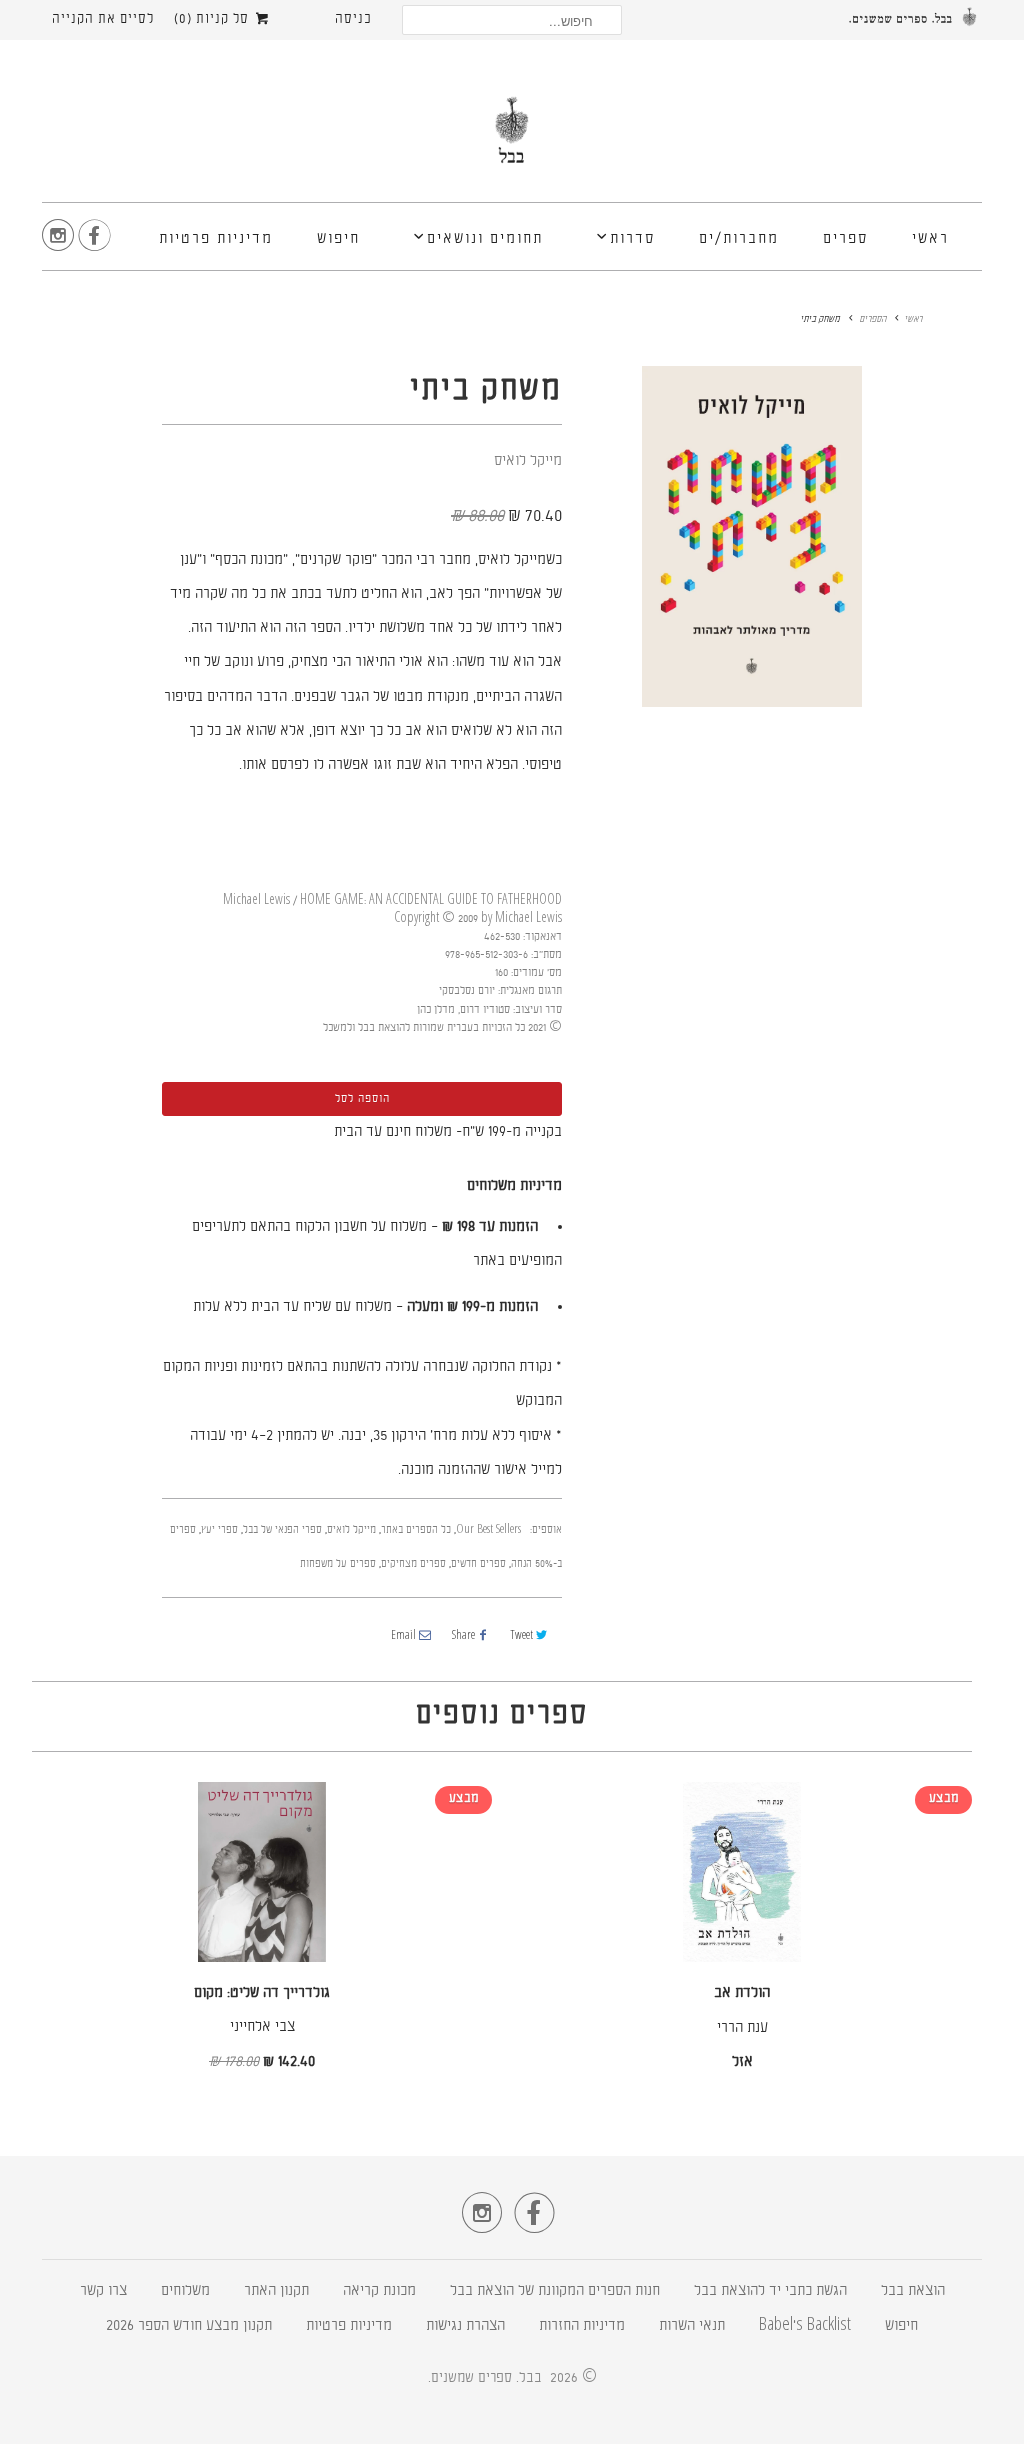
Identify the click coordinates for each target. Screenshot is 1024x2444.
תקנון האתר (276, 2291)
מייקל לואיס (528, 461)
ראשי (930, 239)
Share (463, 1636)
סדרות (632, 239)
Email (403, 1636)
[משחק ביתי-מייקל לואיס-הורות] (752, 536)
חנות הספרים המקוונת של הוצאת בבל (555, 2291)
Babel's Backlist (805, 2326)
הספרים (872, 319)
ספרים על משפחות (338, 1564)
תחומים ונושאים (485, 239)
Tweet (521, 1636)
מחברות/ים (739, 239)
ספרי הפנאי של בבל (282, 1530)
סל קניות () (213, 19)
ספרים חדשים (478, 1564)
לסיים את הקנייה (103, 19)
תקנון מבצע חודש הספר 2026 (189, 2326)
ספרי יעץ (219, 1530)
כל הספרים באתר (416, 1530)
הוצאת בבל (913, 2291)
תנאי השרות (692, 2326)
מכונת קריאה (379, 2291)
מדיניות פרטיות (216, 239)
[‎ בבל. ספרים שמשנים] (512, 138)
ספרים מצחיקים (413, 1564)
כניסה (353, 19)
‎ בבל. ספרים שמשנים (488, 2378)
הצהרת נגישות (465, 2326)
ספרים (845, 239)
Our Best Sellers (488, 1530)
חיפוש (338, 239)
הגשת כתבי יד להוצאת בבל (770, 2291)
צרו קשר (103, 2291)
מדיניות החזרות (582, 2326)
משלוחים (185, 2291)
